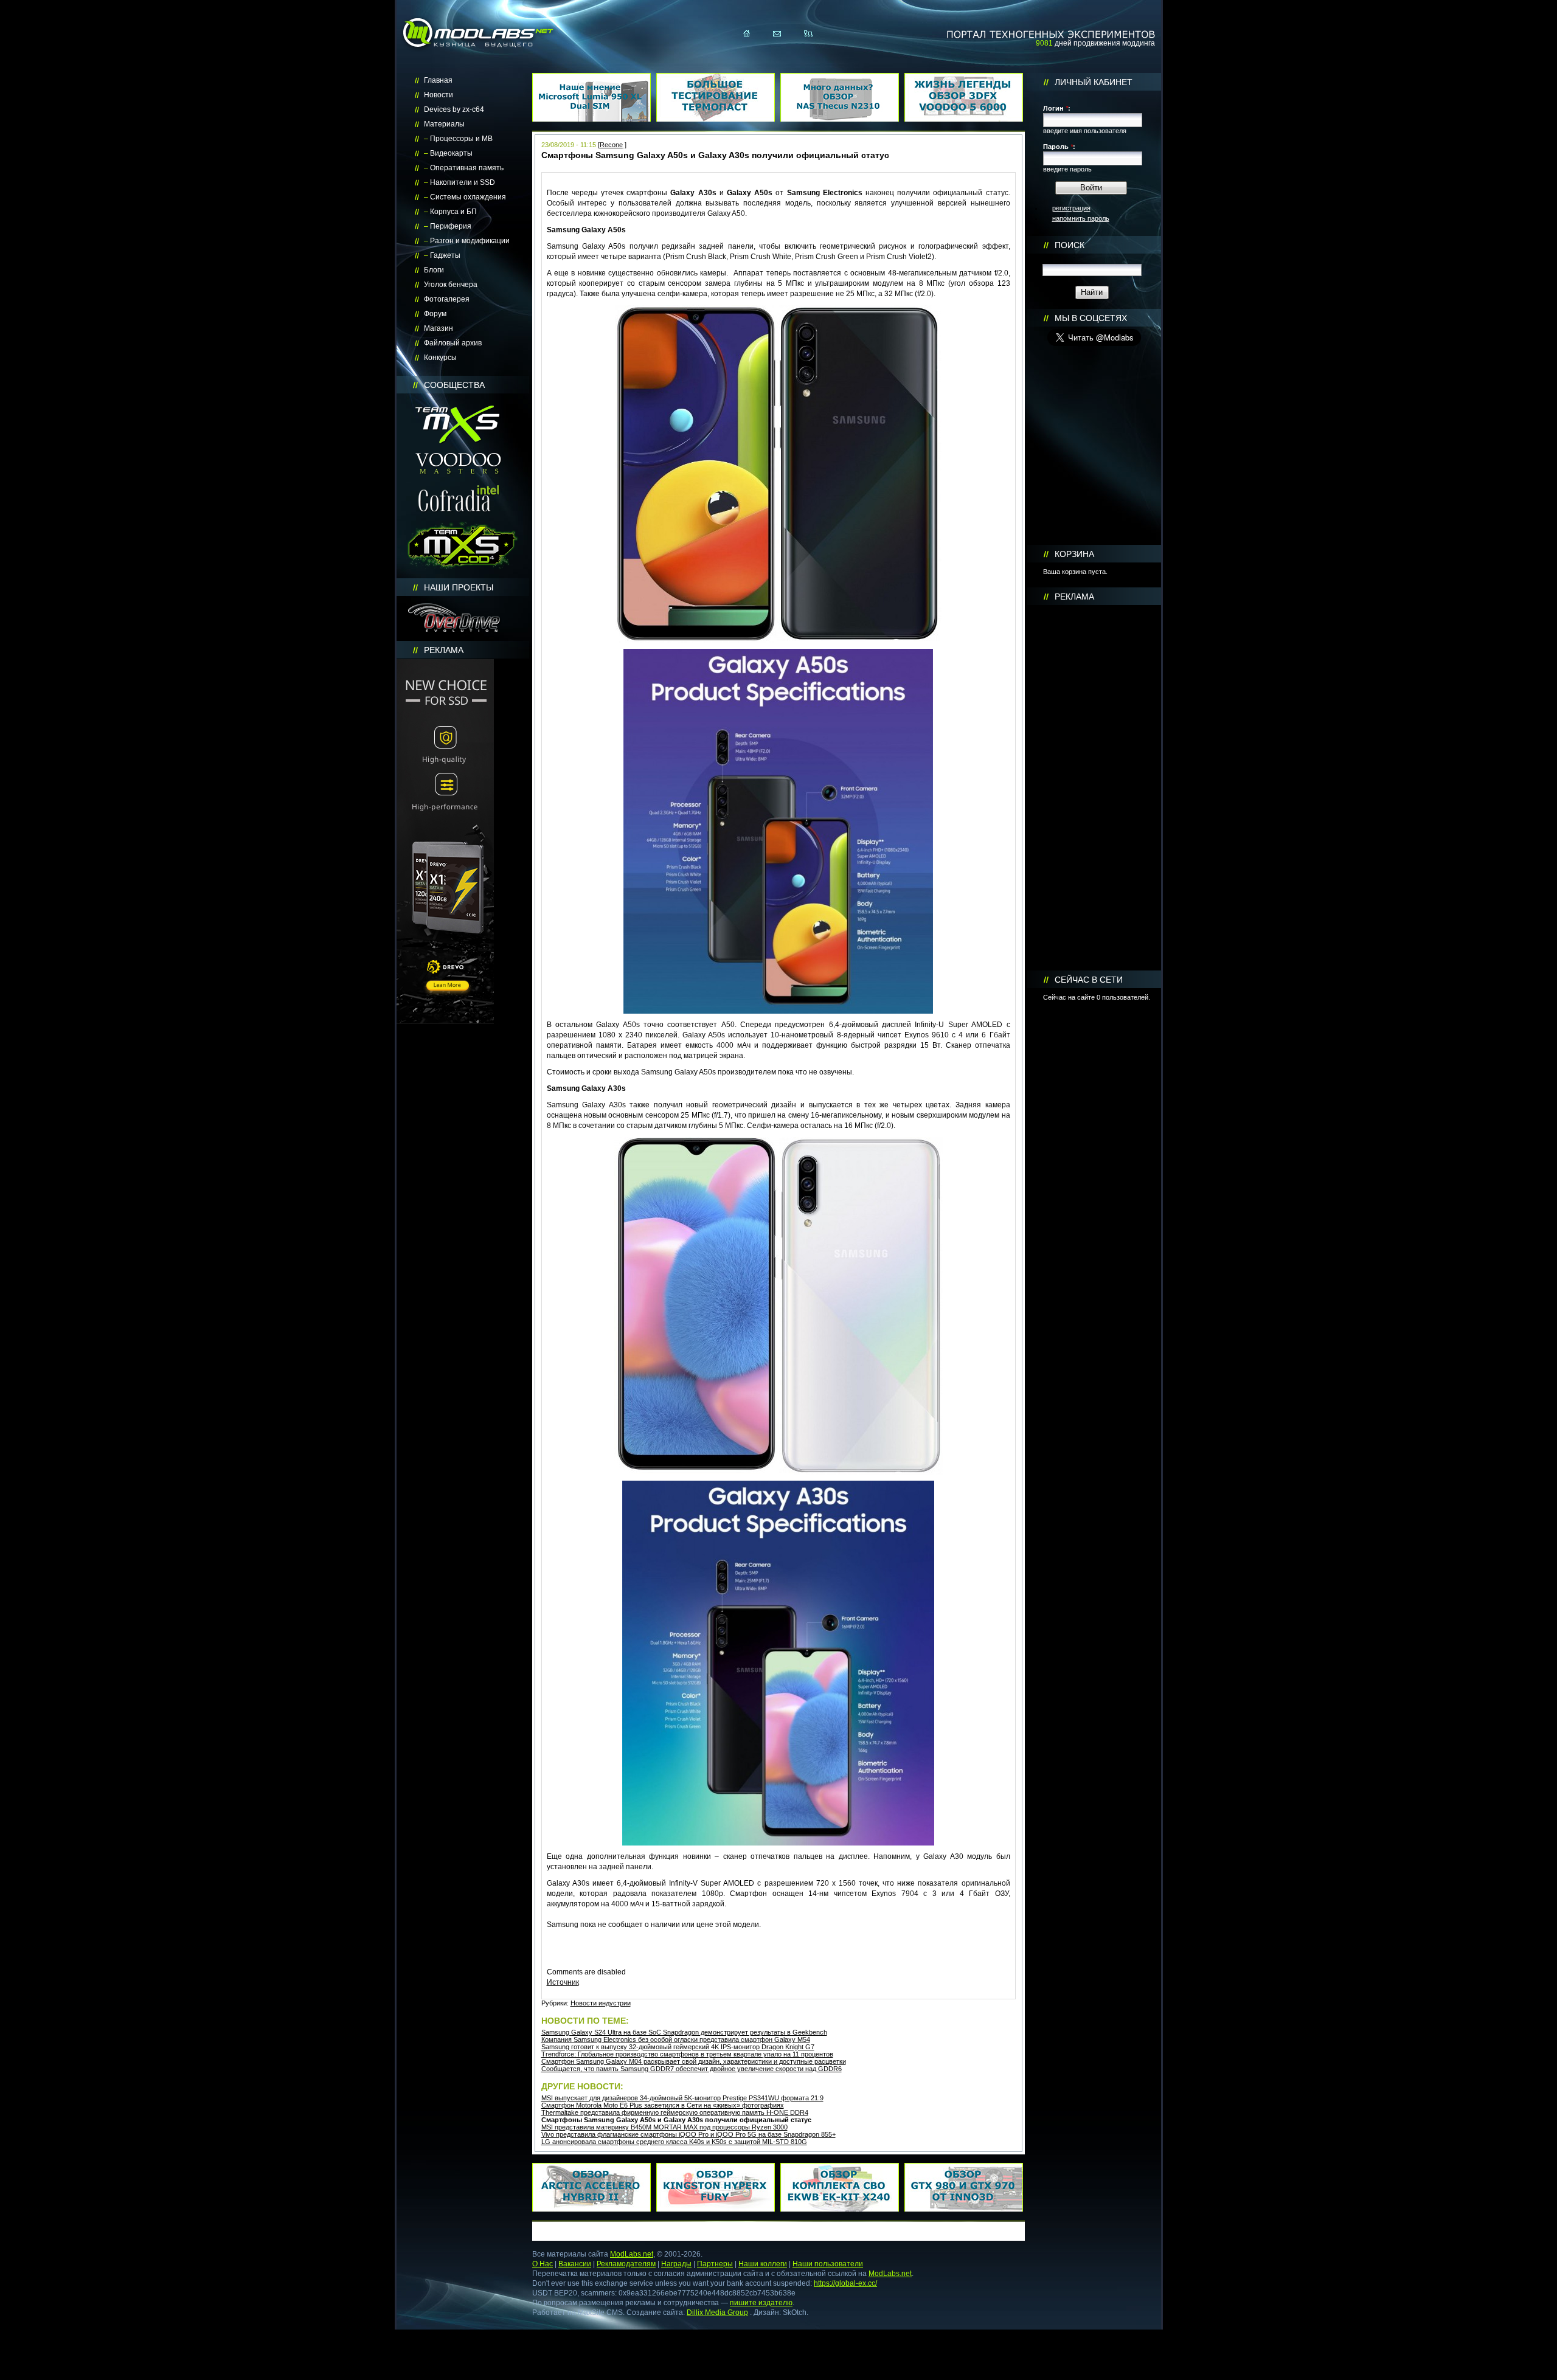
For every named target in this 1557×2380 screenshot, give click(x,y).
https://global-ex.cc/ (845, 2283)
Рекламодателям (626, 2264)
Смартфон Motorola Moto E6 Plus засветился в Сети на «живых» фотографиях (663, 2105)
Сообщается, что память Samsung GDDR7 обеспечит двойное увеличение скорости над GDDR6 (692, 2069)
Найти (1092, 292)
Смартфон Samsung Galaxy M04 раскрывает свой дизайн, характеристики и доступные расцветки (694, 2061)
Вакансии (575, 2264)
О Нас (543, 2264)
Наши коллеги (763, 2264)
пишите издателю (761, 2303)
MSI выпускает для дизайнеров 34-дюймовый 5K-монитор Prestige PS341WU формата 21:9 (682, 2098)
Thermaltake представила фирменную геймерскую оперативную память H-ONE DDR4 (675, 2112)
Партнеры (715, 2264)
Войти (1091, 188)
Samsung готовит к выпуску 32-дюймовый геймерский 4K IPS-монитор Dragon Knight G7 (678, 2047)
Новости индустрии (601, 2003)
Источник (563, 1982)
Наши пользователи (828, 2264)
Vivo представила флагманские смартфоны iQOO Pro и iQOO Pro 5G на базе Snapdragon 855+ (688, 2134)
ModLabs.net (632, 2254)
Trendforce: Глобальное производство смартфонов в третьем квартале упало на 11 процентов (687, 2054)
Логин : (1057, 108)
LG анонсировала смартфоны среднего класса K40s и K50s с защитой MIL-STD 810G (674, 2142)
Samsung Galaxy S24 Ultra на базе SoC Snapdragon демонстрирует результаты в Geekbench (684, 2032)
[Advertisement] (1094, 788)
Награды (676, 2264)
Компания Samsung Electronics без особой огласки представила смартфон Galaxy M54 (676, 2039)
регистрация (1071, 208)
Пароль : (1059, 147)
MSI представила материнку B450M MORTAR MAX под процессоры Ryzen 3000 (664, 2127)
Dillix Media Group (717, 2313)
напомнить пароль (1081, 218)
